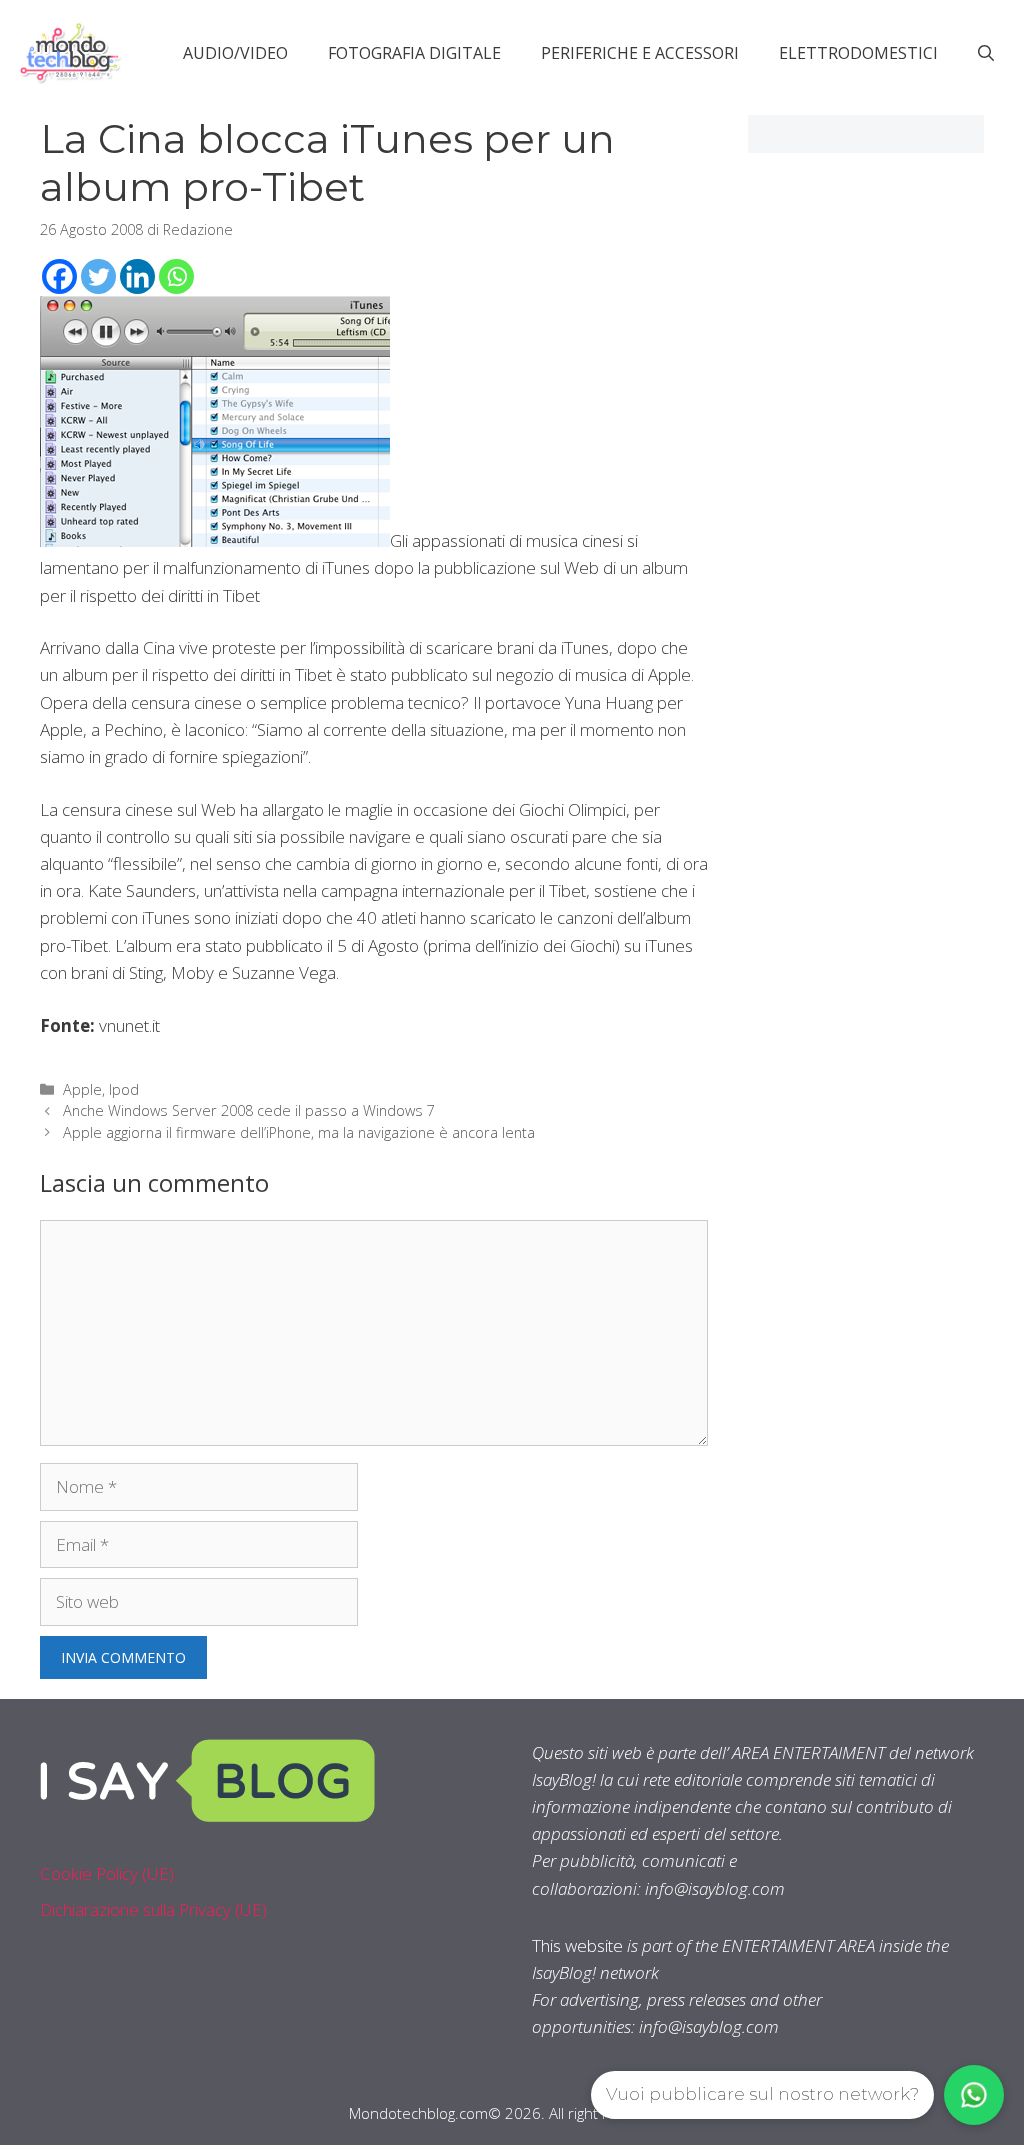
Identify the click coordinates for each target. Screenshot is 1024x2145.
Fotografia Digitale (414, 53)
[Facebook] (59, 276)
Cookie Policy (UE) (107, 1873)
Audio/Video (235, 53)
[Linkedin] (137, 276)
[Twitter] (98, 276)
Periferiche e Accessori (640, 53)
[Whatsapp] (176, 276)
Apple (82, 1089)
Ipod (124, 1089)
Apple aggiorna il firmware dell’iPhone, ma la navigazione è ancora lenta (299, 1132)
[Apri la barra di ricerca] (986, 53)
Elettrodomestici (858, 53)
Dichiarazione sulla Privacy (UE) (153, 1909)
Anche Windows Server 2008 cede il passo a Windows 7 (249, 1110)
